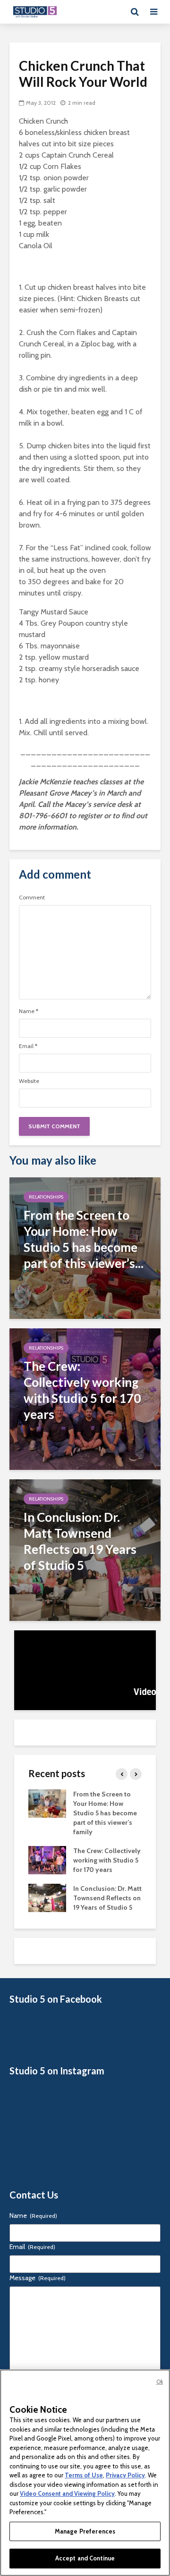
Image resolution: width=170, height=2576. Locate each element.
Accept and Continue (85, 2558)
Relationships (46, 1197)
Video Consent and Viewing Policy (67, 2493)
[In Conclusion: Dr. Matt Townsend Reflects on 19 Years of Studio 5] (85, 1549)
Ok (160, 2382)
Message (38, 2278)
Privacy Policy (125, 2475)
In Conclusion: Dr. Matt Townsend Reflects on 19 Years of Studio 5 (107, 1898)
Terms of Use (84, 2475)
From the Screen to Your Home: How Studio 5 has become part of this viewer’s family (105, 1813)
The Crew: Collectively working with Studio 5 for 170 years (107, 1860)
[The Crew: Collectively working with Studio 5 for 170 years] (85, 1398)
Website (29, 1081)
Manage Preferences (85, 2531)
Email (28, 1046)
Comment (32, 898)
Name (29, 1011)
